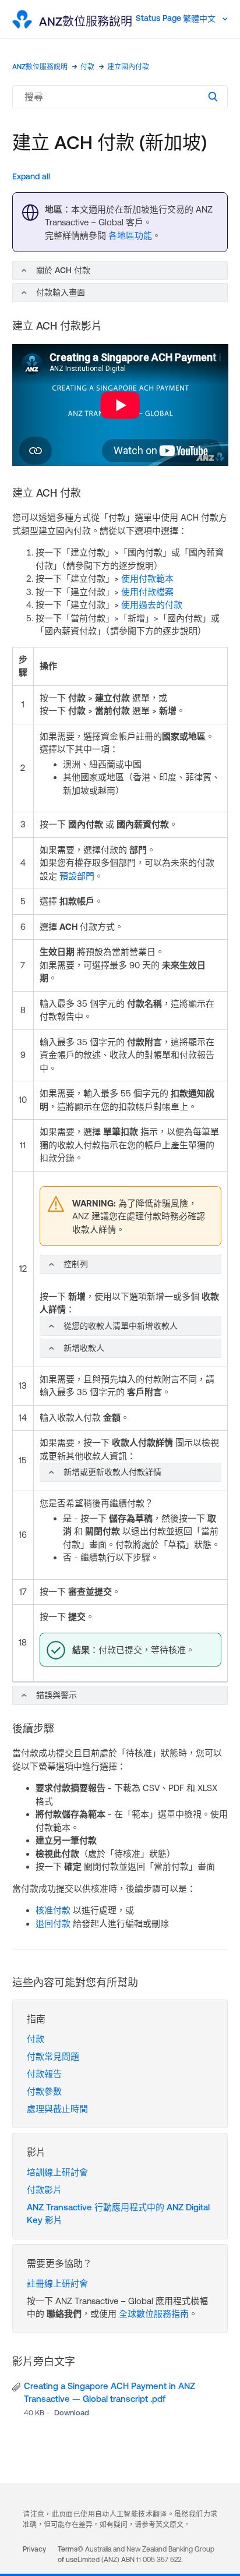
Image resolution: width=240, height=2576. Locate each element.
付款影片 (44, 2190)
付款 (87, 67)
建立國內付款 (128, 67)
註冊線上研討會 (57, 2283)
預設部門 (77, 876)
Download (72, 2413)
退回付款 (53, 1924)
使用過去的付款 (152, 605)
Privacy (34, 2549)
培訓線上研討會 (57, 2172)
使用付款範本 (147, 578)
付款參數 (44, 2091)
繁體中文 (200, 19)
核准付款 (53, 1910)
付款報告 (44, 2074)
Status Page (158, 18)
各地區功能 (130, 236)
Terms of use (68, 2554)
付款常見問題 (53, 2056)
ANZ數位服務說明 (40, 67)
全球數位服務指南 (154, 2314)
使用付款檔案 (147, 592)
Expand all (31, 176)
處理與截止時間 (57, 2109)
